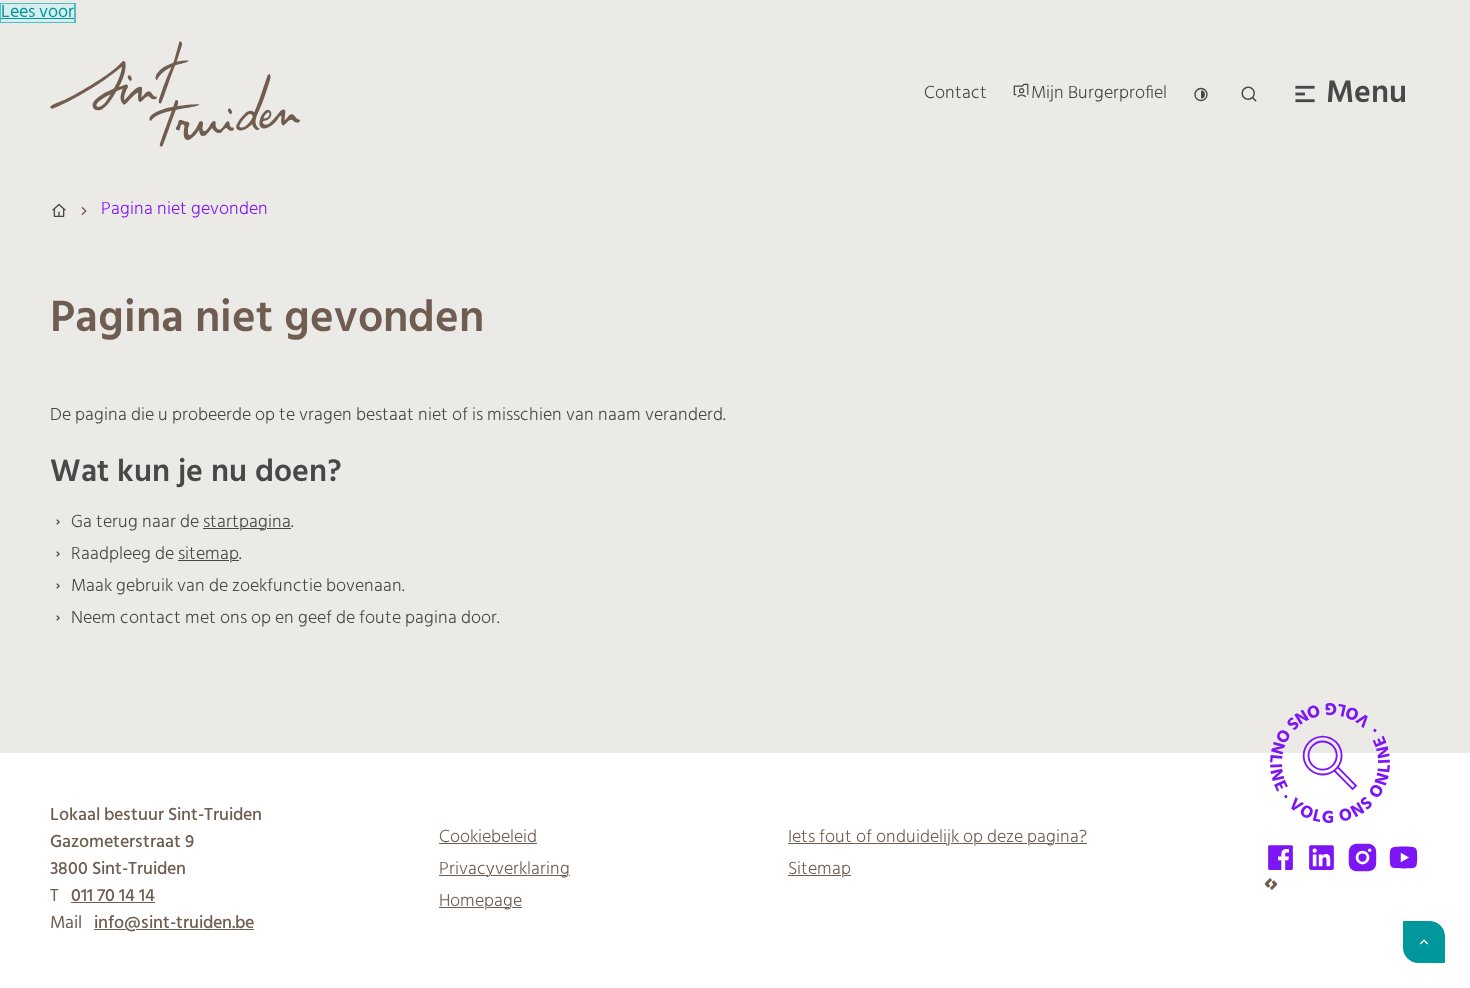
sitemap (208, 555)
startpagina (247, 523)
